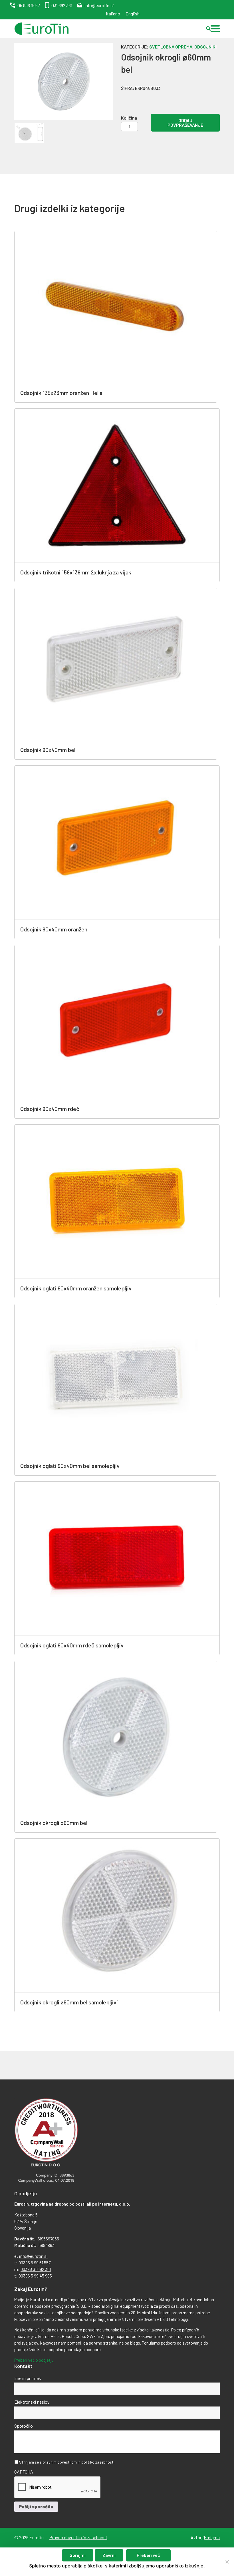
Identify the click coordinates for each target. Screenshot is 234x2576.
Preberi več (148, 2555)
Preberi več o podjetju (34, 2360)
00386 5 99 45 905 (35, 2276)
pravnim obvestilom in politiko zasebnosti (78, 2462)
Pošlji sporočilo (36, 2507)
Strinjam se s (67, 2462)
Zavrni (109, 2555)
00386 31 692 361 (36, 2269)
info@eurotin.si (99, 5)
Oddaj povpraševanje (185, 123)
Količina (129, 118)
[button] (215, 29)
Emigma (212, 2537)
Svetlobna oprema (171, 47)
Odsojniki (205, 47)
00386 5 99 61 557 (35, 2263)
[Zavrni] (227, 2562)
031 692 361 (62, 5)
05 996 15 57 (29, 5)
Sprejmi (78, 2555)
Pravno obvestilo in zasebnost (78, 2537)
